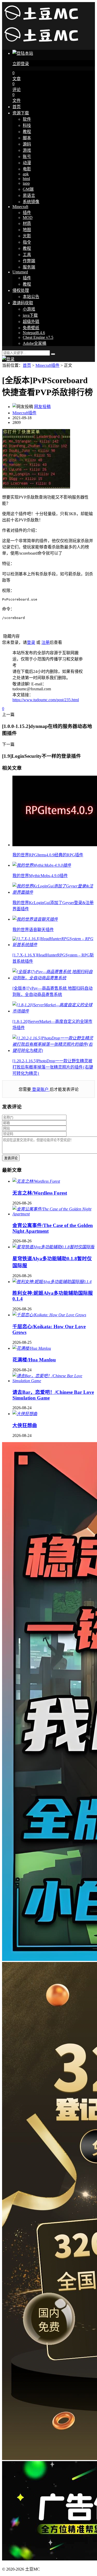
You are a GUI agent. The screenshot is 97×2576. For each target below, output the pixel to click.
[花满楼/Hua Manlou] (32, 1348)
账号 (27, 157)
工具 (27, 255)
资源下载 (21, 113)
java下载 (30, 315)
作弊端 (29, 261)
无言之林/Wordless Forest (40, 1193)
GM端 (28, 189)
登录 (31, 642)
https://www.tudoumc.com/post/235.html (46, 700)
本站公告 (31, 297)
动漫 (27, 163)
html (26, 179)
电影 (27, 169)
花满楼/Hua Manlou (34, 1360)
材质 (27, 223)
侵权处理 (21, 290)
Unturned (20, 272)
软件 (27, 119)
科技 (27, 125)
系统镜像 (31, 202)
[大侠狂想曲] (25, 1414)
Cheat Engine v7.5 (38, 337)
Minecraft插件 (47, 365)
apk (26, 174)
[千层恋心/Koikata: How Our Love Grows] (49, 1315)
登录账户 (40, 1089)
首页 (17, 107)
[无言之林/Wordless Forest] (36, 1181)
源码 (27, 144)
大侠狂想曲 (25, 1425)
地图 (27, 230)
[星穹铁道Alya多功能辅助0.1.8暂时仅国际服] (53, 1247)
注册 (46, 642)
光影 (27, 236)
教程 (27, 132)
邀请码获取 (23, 303)
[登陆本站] (8, 359)
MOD (28, 218)
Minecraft (20, 207)
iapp (26, 183)
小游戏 (29, 309)
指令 (27, 242)
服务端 (29, 267)
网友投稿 (42, 407)
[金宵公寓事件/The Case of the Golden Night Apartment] (54, 1214)
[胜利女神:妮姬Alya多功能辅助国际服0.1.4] (52, 1282)
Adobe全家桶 (35, 343)
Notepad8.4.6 (34, 333)
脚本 (27, 138)
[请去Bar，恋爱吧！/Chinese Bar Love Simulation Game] (54, 1381)
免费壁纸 (31, 328)
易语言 (29, 195)
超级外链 (31, 322)
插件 (27, 213)
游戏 (27, 150)
